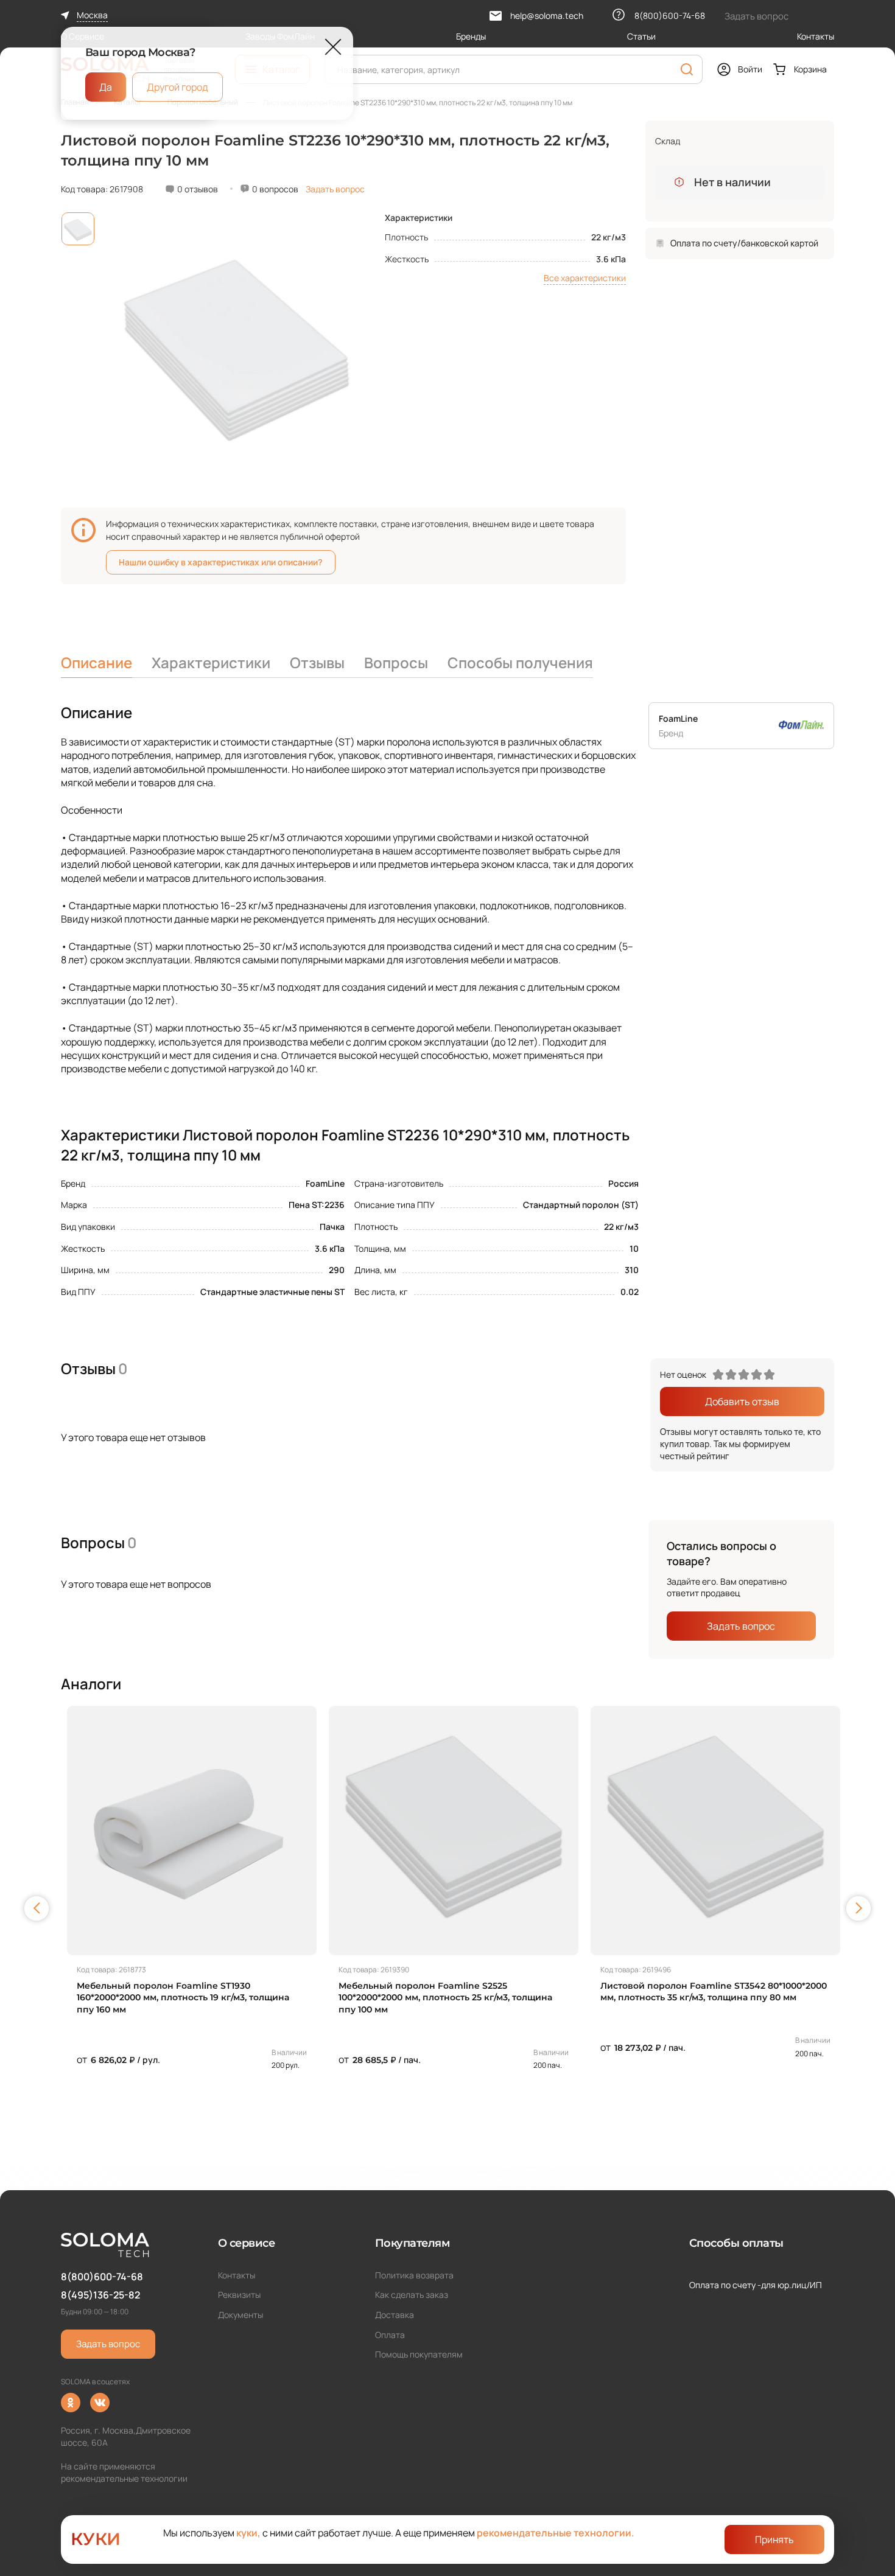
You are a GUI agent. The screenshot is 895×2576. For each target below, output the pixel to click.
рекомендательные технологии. (556, 2533)
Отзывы (317, 662)
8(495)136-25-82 (100, 2295)
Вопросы (396, 662)
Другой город (177, 87)
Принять (774, 2539)
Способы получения (520, 662)
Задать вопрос (335, 189)
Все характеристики (585, 278)
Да (106, 87)
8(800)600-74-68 (102, 2277)
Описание (97, 662)
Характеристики (211, 662)
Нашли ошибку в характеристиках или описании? (221, 562)
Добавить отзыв (742, 1401)
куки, (248, 2533)
